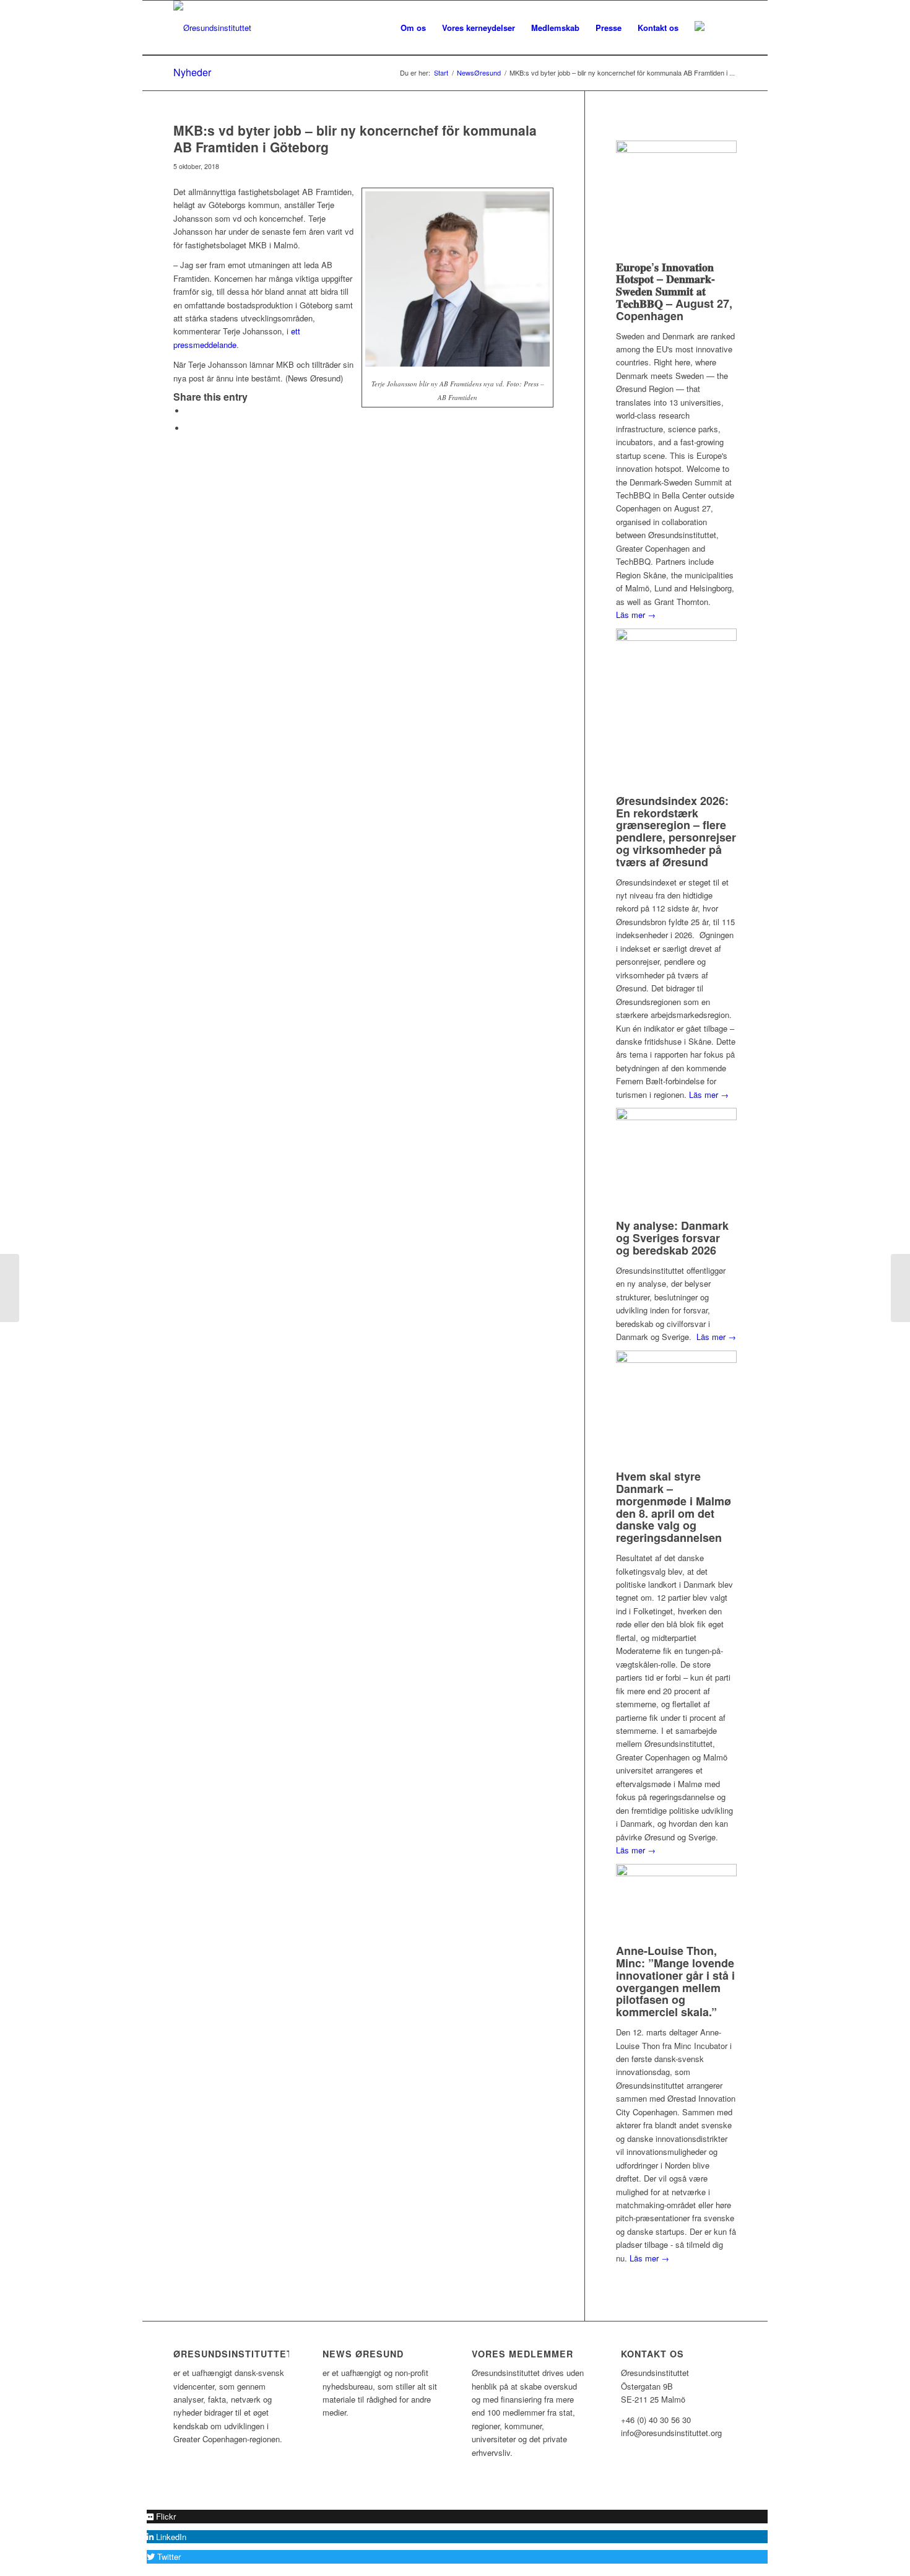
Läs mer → (636, 615)
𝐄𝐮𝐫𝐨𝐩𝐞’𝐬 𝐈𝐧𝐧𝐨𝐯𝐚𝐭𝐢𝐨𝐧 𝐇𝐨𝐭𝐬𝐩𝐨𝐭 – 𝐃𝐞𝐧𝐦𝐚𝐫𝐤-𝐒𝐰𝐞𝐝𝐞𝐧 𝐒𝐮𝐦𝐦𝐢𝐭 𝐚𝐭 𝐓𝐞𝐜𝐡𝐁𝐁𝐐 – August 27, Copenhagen (674, 291)
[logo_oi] (212, 28)
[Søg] (725, 28)
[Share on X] (189, 411)
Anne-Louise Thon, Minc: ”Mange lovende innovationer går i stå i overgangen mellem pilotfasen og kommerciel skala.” (675, 1981)
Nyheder (192, 72)
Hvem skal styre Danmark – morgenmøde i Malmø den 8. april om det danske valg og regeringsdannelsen (674, 1507)
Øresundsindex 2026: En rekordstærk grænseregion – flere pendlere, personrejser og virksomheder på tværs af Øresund (676, 831)
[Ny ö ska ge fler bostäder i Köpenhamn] (10, 1288)
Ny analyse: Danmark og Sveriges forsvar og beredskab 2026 (672, 1238)
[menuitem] (413, 28)
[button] (161, 2516)
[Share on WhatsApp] (189, 428)
